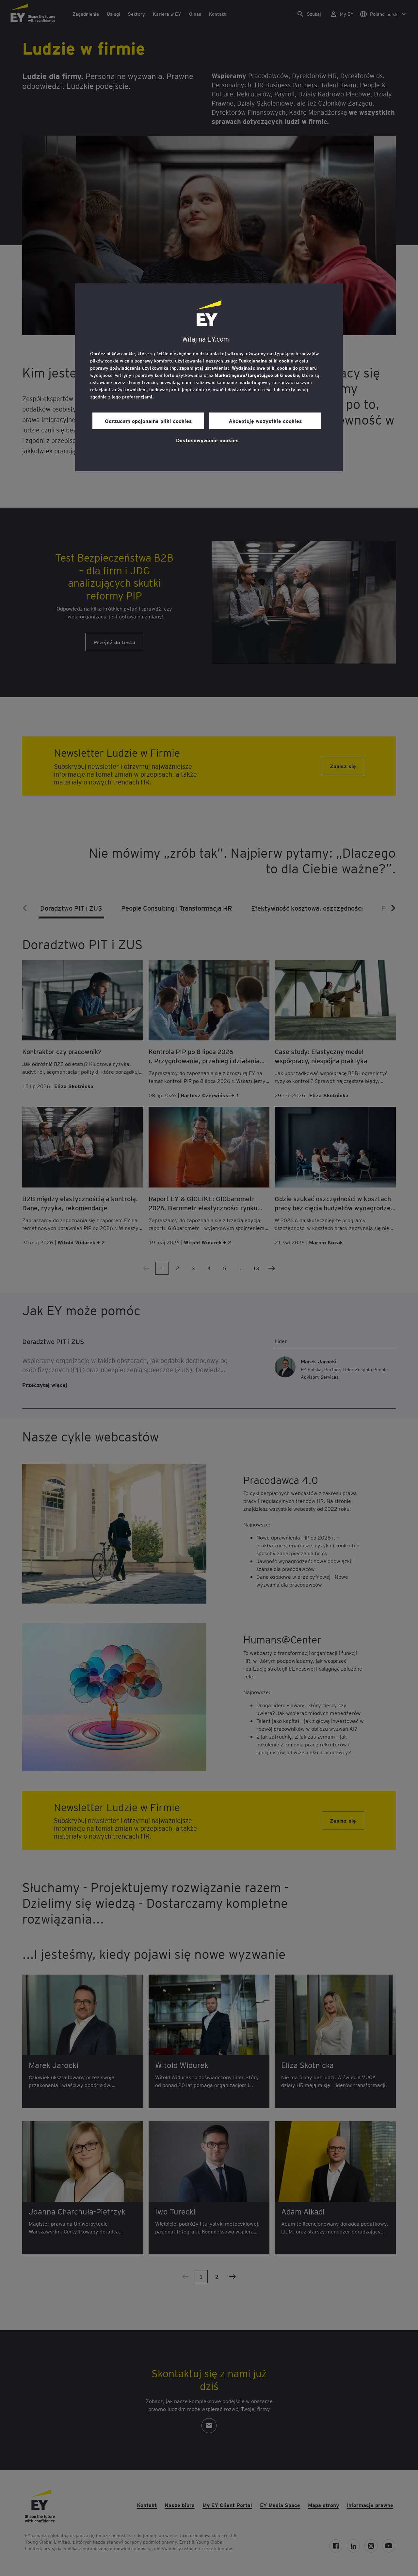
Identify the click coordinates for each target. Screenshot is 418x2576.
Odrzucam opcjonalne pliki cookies (148, 421)
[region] (209, 377)
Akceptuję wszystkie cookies (265, 421)
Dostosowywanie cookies (207, 440)
